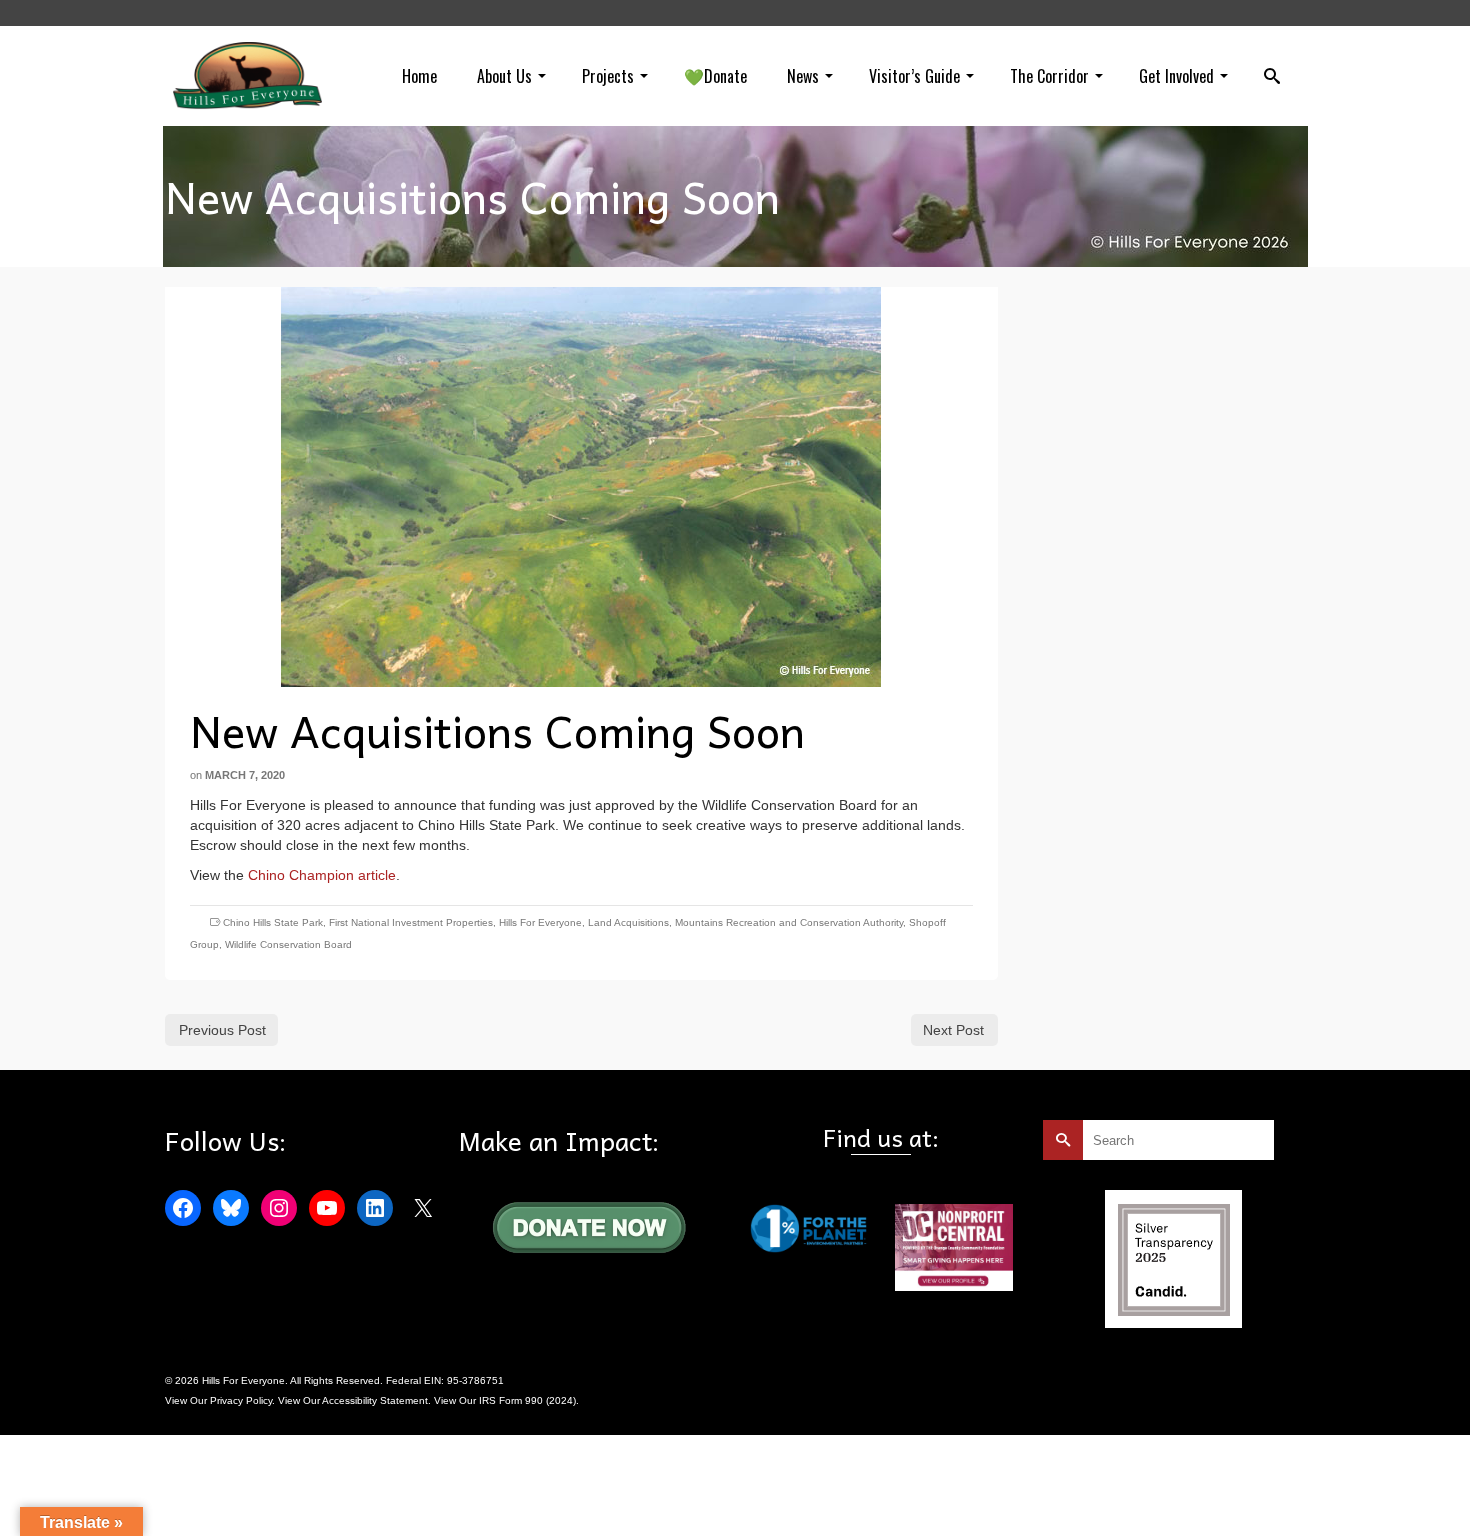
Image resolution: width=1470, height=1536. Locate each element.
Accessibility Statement (375, 1400)
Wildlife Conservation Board (288, 944)
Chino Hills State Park (273, 922)
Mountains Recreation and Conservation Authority (789, 922)
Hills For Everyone (540, 922)
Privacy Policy (241, 1400)
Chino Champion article (322, 875)
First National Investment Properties (411, 922)
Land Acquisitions (628, 922)
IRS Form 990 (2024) (527, 1400)
